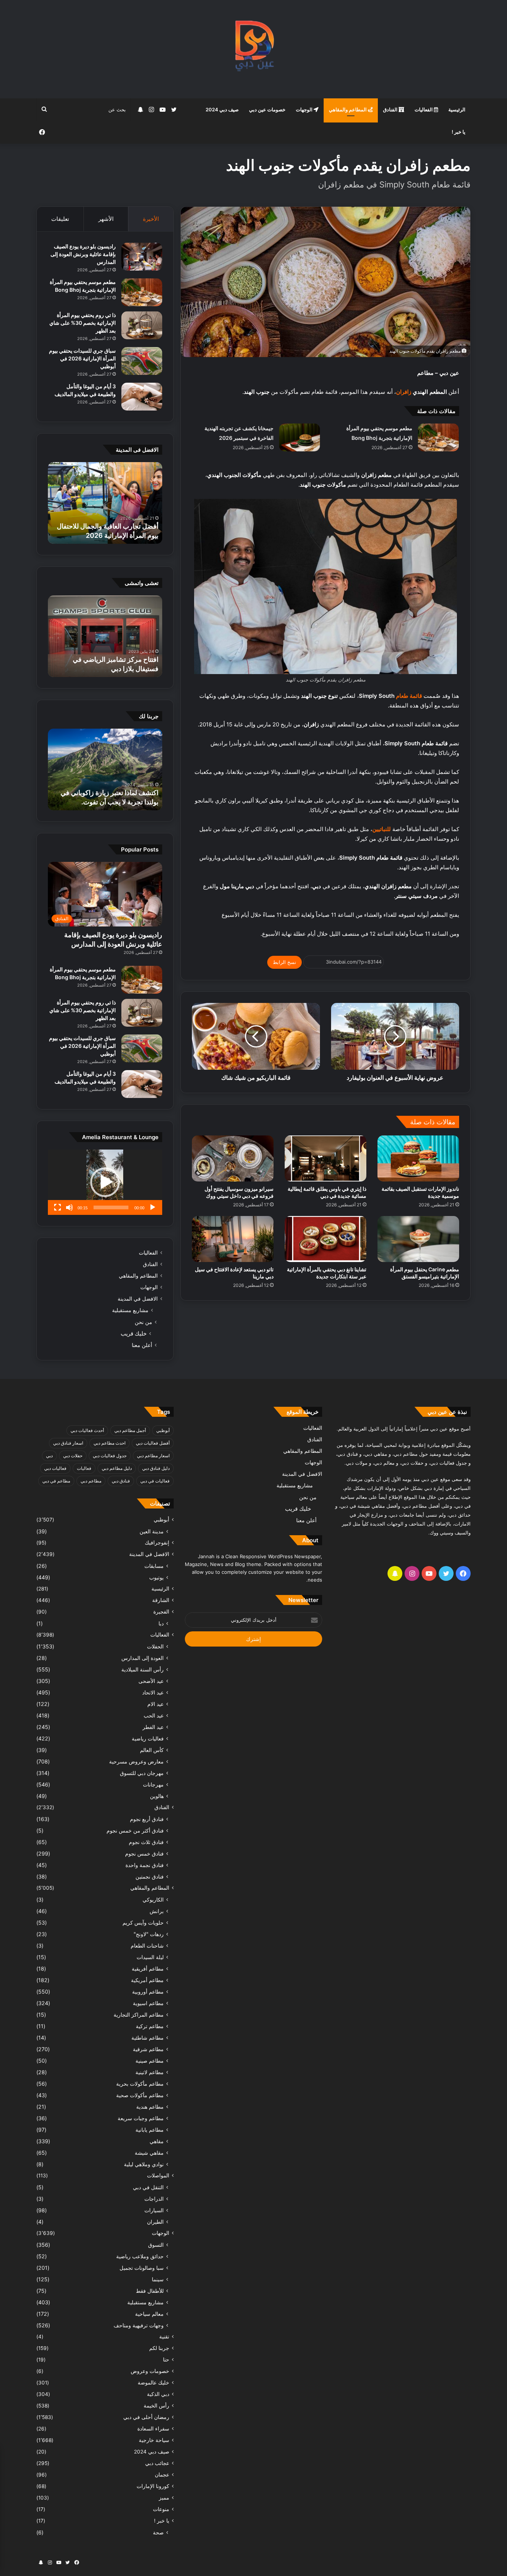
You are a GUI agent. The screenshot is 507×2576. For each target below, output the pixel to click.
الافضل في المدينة (138, 1299)
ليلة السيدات (150, 1957)
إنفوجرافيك (157, 1543)
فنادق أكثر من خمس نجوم (135, 1830)
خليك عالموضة (153, 2383)
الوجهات (305, 109)
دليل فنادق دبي (156, 1468)
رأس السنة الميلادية (143, 1669)
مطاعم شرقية (148, 2049)
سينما (158, 2279)
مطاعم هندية (150, 2107)
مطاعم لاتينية (150, 2072)
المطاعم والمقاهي (348, 109)
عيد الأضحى (151, 1681)
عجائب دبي (157, 2463)
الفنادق (391, 109)
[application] (105, 1182)
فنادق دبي (121, 1481)
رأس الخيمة (156, 2406)
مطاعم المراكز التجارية (139, 2015)
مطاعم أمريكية (147, 1980)
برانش (157, 1911)
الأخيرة (151, 219)
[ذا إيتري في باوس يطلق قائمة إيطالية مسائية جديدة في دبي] (326, 1158)
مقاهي (157, 2141)
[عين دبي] (254, 49)
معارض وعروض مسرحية (136, 1761)
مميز (164, 2498)
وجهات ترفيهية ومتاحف (139, 2325)
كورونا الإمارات (153, 2486)
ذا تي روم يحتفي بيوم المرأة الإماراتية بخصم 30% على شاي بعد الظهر (83, 323)
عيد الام (156, 1704)
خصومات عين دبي (267, 109)
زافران (404, 392)
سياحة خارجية (154, 2440)
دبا (161, 1623)
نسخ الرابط (284, 962)
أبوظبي (163, 1430)
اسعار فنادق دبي (68, 1443)
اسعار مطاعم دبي (153, 1456)
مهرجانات (153, 1784)
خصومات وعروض (150, 2371)
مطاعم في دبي (56, 1481)
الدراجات (154, 2199)
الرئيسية (457, 109)
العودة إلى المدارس (143, 1658)
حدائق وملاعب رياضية (140, 2256)
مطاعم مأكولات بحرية (140, 2084)
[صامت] (69, 1207)
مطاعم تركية (150, 2026)
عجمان (162, 2475)
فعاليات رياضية (148, 1738)
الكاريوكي (153, 1900)
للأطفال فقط (150, 2291)
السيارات (154, 2210)
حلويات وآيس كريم (143, 1923)
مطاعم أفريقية (148, 1969)
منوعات (161, 2509)
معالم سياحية (149, 2314)
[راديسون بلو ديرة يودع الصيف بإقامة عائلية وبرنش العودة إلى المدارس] (142, 257)
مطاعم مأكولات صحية (140, 2095)
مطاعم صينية (150, 2061)
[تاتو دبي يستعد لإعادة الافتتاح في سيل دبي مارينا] (233, 1239)
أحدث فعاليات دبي (87, 1430)
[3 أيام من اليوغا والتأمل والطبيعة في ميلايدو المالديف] (142, 397)
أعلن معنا (142, 1345)
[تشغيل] (153, 1207)
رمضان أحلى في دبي (146, 2417)
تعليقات (60, 219)
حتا (166, 2360)
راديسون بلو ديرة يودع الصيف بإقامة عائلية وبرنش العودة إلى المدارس (83, 254)
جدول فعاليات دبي (110, 1456)
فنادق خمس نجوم (144, 1853)
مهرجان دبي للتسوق (142, 1773)
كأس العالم (152, 1750)
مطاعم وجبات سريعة (141, 2118)
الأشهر (106, 219)
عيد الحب (154, 1715)
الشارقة (161, 1600)
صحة (158, 2532)
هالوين (157, 1796)
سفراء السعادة (153, 2429)
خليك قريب (134, 1333)
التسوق (156, 2245)
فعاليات (84, 1468)
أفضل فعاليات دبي (153, 1443)
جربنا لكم (159, 2348)
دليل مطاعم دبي (117, 1468)
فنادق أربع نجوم (147, 1819)
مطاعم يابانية (150, 2130)
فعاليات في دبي (155, 1481)
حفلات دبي (73, 1456)
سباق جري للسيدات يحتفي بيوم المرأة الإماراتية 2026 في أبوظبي (82, 358)
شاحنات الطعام (147, 1946)
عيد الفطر (153, 1727)
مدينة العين (152, 1531)
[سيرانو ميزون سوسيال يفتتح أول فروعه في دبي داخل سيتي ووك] (233, 1158)
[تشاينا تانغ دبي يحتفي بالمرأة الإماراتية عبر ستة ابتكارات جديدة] (326, 1239)
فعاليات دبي (55, 1468)
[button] (105, 1182)
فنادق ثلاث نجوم (146, 1842)
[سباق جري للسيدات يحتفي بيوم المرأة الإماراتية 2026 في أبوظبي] (142, 361)
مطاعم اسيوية (148, 2003)
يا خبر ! (459, 132)
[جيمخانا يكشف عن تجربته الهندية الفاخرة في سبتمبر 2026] (300, 437)
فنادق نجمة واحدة (145, 1865)
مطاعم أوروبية (148, 1992)
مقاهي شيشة (149, 2153)
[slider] (111, 1207)
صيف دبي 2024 (222, 109)
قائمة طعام (409, 696)
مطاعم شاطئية (148, 2038)
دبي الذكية (158, 2394)
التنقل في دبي (148, 2187)
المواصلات (158, 2175)
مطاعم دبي (91, 1481)
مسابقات (154, 1566)
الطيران (155, 2222)
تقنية (164, 2337)
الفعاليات (424, 109)
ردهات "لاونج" (149, 1934)
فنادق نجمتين (150, 1877)
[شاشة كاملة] (58, 1207)
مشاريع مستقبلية (130, 1310)
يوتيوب (156, 1577)
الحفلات (155, 1646)
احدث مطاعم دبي (109, 1443)
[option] (105, 503)
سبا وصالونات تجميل (142, 2268)
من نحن (143, 1322)
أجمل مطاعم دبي (130, 1430)
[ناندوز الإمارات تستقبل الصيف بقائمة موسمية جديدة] (418, 1158)
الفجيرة (161, 1612)
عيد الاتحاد (153, 1692)
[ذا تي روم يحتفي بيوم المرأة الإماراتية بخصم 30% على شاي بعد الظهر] (142, 325)
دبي (49, 1456)
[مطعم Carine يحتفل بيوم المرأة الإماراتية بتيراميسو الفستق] (418, 1239)
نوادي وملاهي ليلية (144, 2164)
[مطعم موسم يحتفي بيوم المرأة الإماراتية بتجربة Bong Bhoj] (438, 437)
